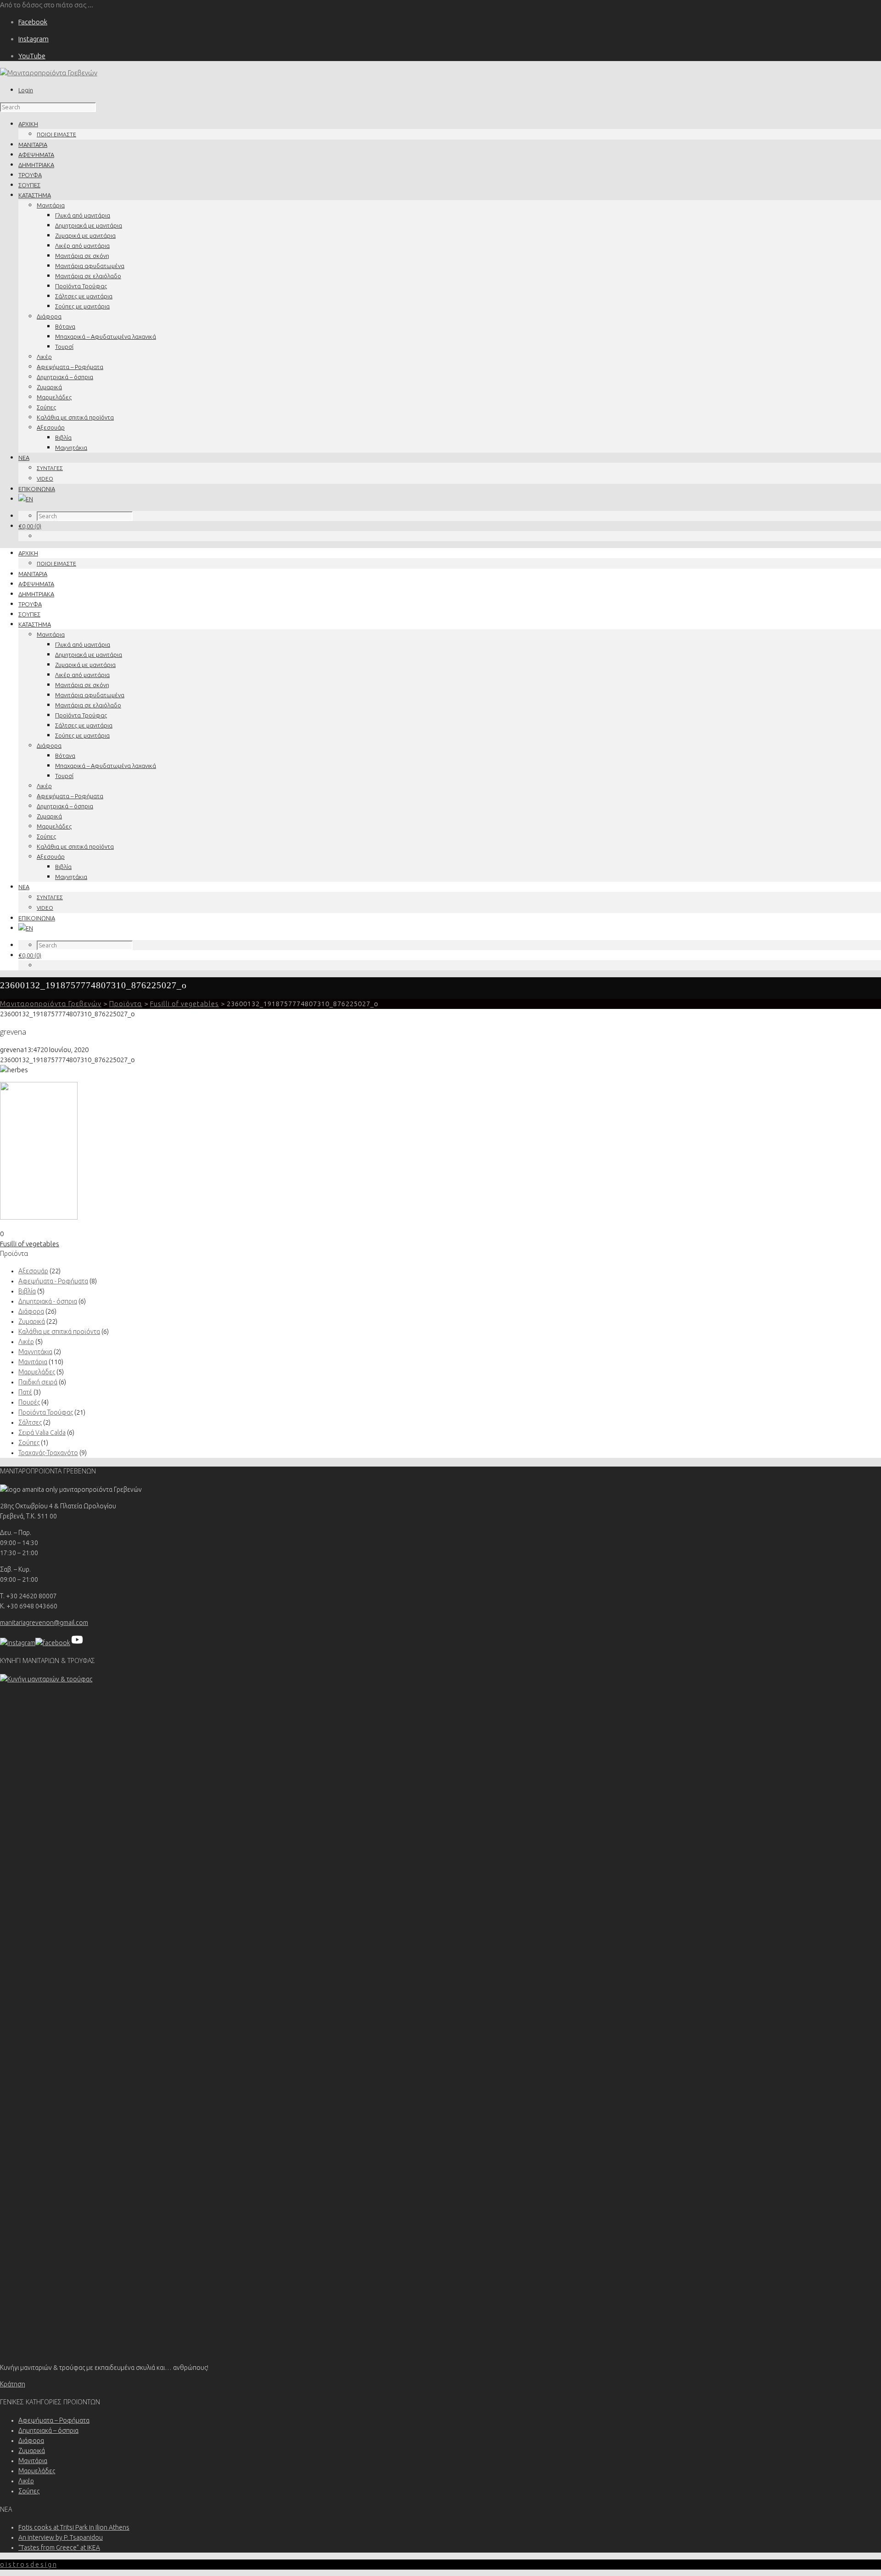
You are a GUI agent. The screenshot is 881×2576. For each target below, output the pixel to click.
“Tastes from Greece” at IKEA (59, 2548)
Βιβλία (63, 437)
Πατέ (25, 1392)
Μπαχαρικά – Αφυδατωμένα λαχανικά (106, 336)
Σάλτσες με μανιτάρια (84, 296)
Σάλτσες (30, 1422)
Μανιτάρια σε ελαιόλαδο (88, 276)
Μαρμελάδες (54, 397)
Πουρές (29, 1402)
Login (26, 90)
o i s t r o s (28, 2565)
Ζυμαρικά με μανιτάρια (85, 235)
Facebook (33, 22)
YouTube (32, 56)
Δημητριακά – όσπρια (65, 377)
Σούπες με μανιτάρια (82, 306)
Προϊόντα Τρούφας (81, 286)
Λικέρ (44, 357)
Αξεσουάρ (51, 427)
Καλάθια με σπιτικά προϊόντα (75, 417)
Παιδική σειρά (38, 1382)
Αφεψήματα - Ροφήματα (53, 1281)
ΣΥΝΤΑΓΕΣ (50, 468)
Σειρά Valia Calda (42, 1433)
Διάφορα (49, 316)
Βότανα (65, 326)
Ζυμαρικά (49, 387)
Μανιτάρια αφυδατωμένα (90, 266)
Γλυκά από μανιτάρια (83, 215)
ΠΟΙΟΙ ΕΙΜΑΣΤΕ (56, 134)
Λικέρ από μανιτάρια (82, 246)
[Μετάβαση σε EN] (26, 499)
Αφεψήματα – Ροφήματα (70, 367)
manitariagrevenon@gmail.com (44, 1623)
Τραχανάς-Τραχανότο (48, 1453)
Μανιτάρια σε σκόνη (82, 256)
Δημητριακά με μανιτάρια (89, 225)
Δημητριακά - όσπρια (48, 1301)
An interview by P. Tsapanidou (61, 2537)
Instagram (33, 39)
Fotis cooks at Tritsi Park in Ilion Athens (74, 2527)
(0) (30, 526)
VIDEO (45, 479)
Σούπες (46, 407)
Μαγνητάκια (71, 448)
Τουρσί (64, 347)
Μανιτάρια (51, 205)
